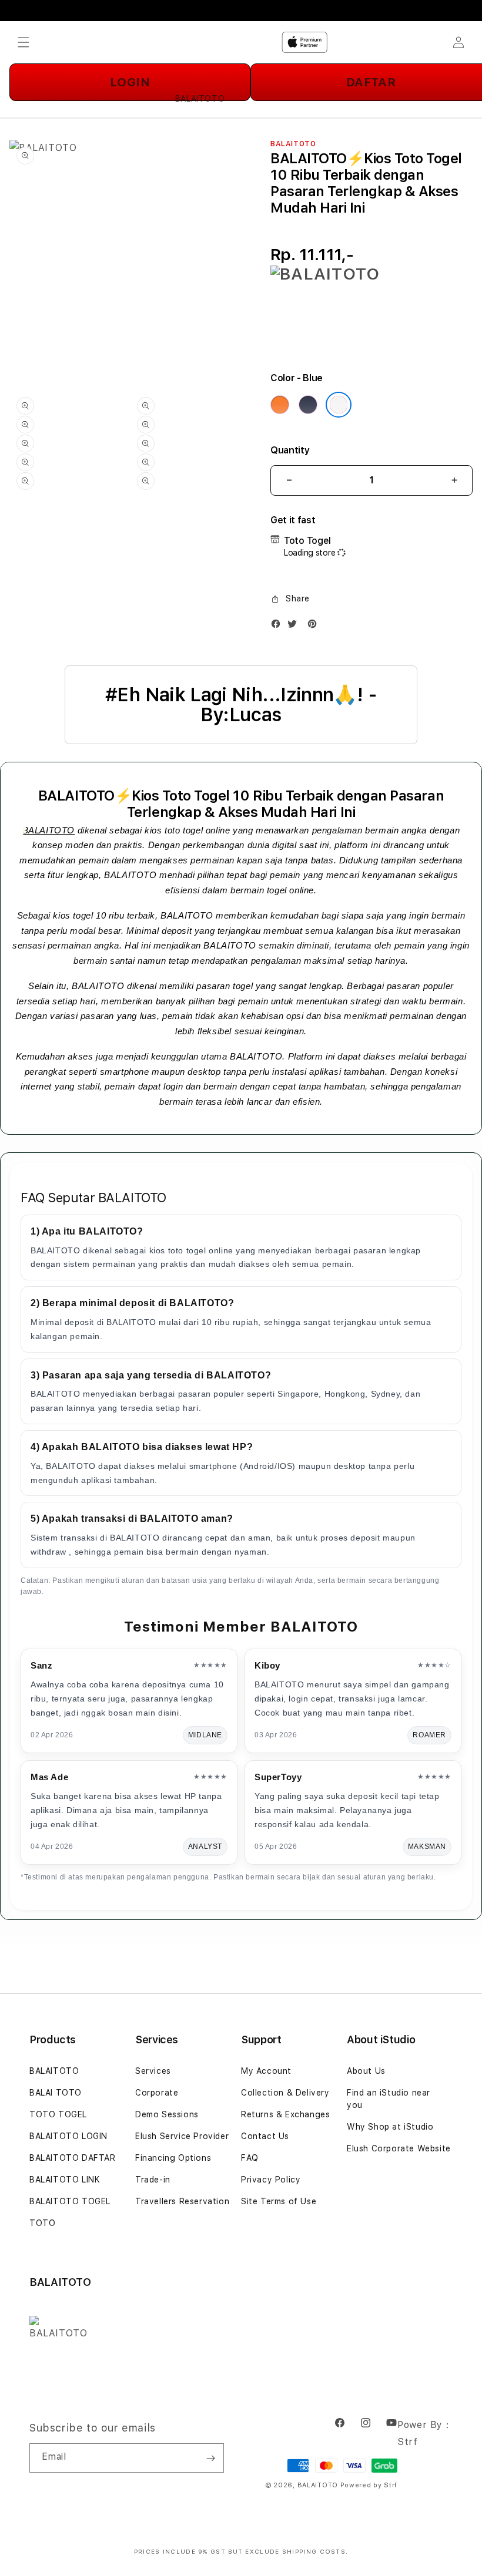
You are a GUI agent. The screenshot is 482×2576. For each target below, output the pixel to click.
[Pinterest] (315, 626)
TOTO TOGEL (58, 2114)
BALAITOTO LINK (65, 2180)
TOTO (42, 2223)
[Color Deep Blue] (308, 405)
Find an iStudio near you (389, 2099)
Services (153, 2071)
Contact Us (265, 2136)
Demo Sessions (167, 2114)
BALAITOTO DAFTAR (73, 2158)
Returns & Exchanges (285, 2114)
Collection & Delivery (285, 2093)
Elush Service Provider (182, 2136)
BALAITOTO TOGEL (70, 2201)
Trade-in (153, 2180)
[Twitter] (295, 626)
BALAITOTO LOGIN (68, 2136)
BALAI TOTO (56, 2093)
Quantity (290, 450)
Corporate (157, 2093)
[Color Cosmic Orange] (280, 405)
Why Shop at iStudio (390, 2127)
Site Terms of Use (279, 2201)
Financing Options (173, 2158)
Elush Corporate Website (399, 2148)
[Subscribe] (210, 2458)
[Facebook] (279, 626)
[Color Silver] (339, 405)
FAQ (250, 2158)
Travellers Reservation (182, 2201)
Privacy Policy (271, 2180)
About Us (366, 2071)
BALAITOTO (48, 830)
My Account (266, 2071)
